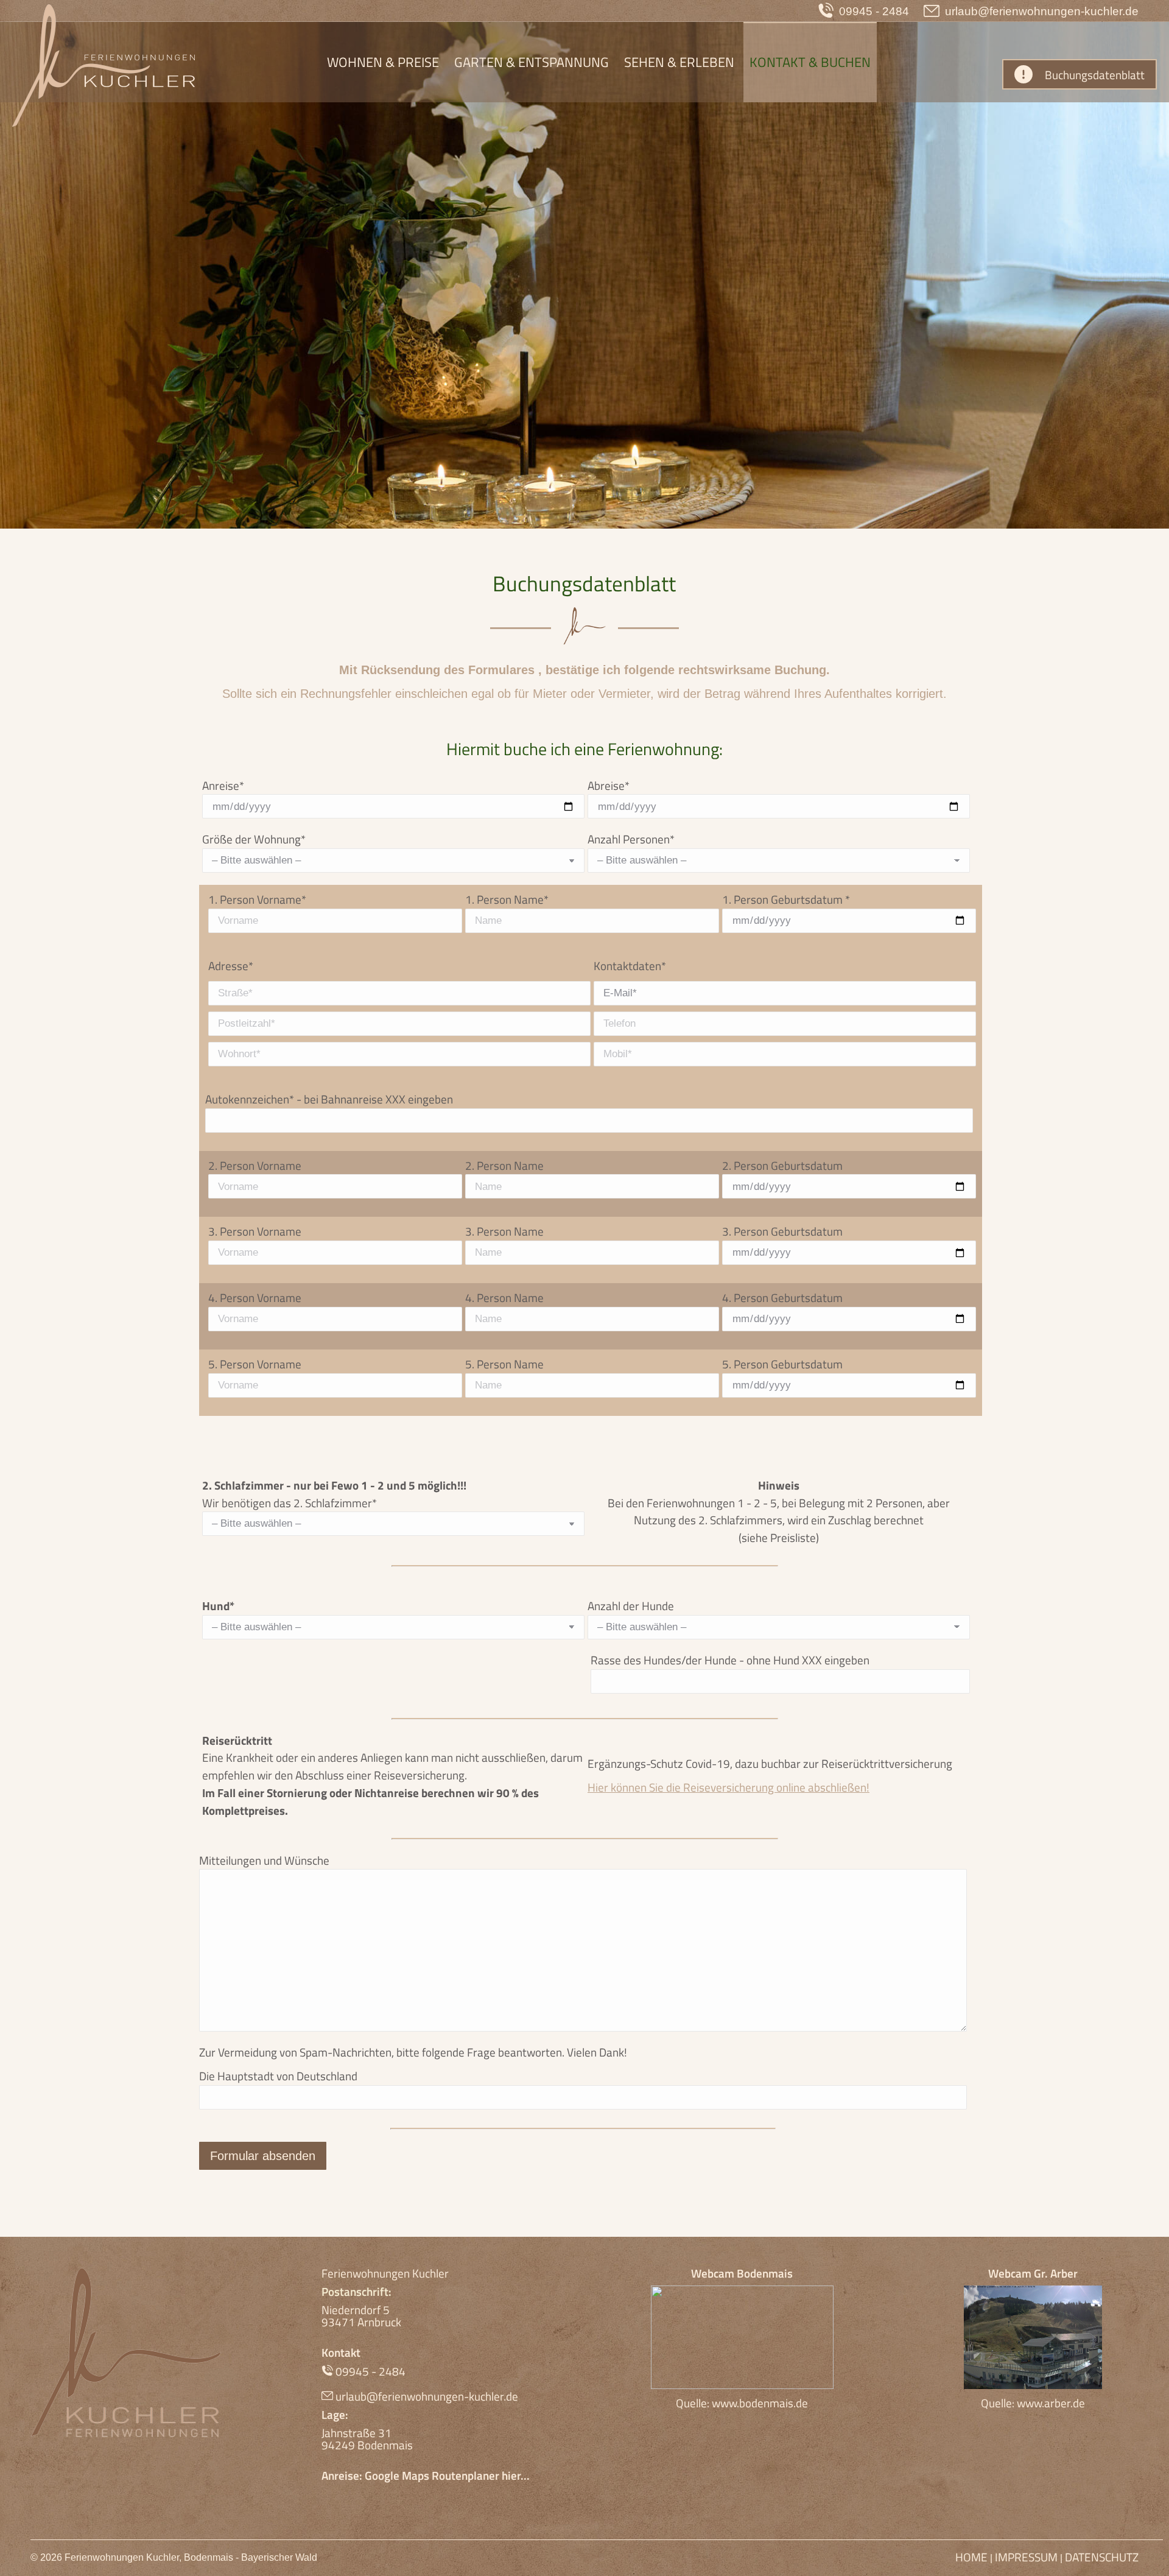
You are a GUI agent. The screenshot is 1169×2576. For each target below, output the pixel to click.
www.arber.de (1051, 2403)
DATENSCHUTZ (1102, 2557)
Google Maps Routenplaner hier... (447, 2475)
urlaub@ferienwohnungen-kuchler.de (1042, 11)
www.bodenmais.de (760, 2403)
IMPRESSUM (1026, 2557)
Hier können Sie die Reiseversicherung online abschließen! (728, 1787)
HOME (973, 2557)
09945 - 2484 (874, 11)
